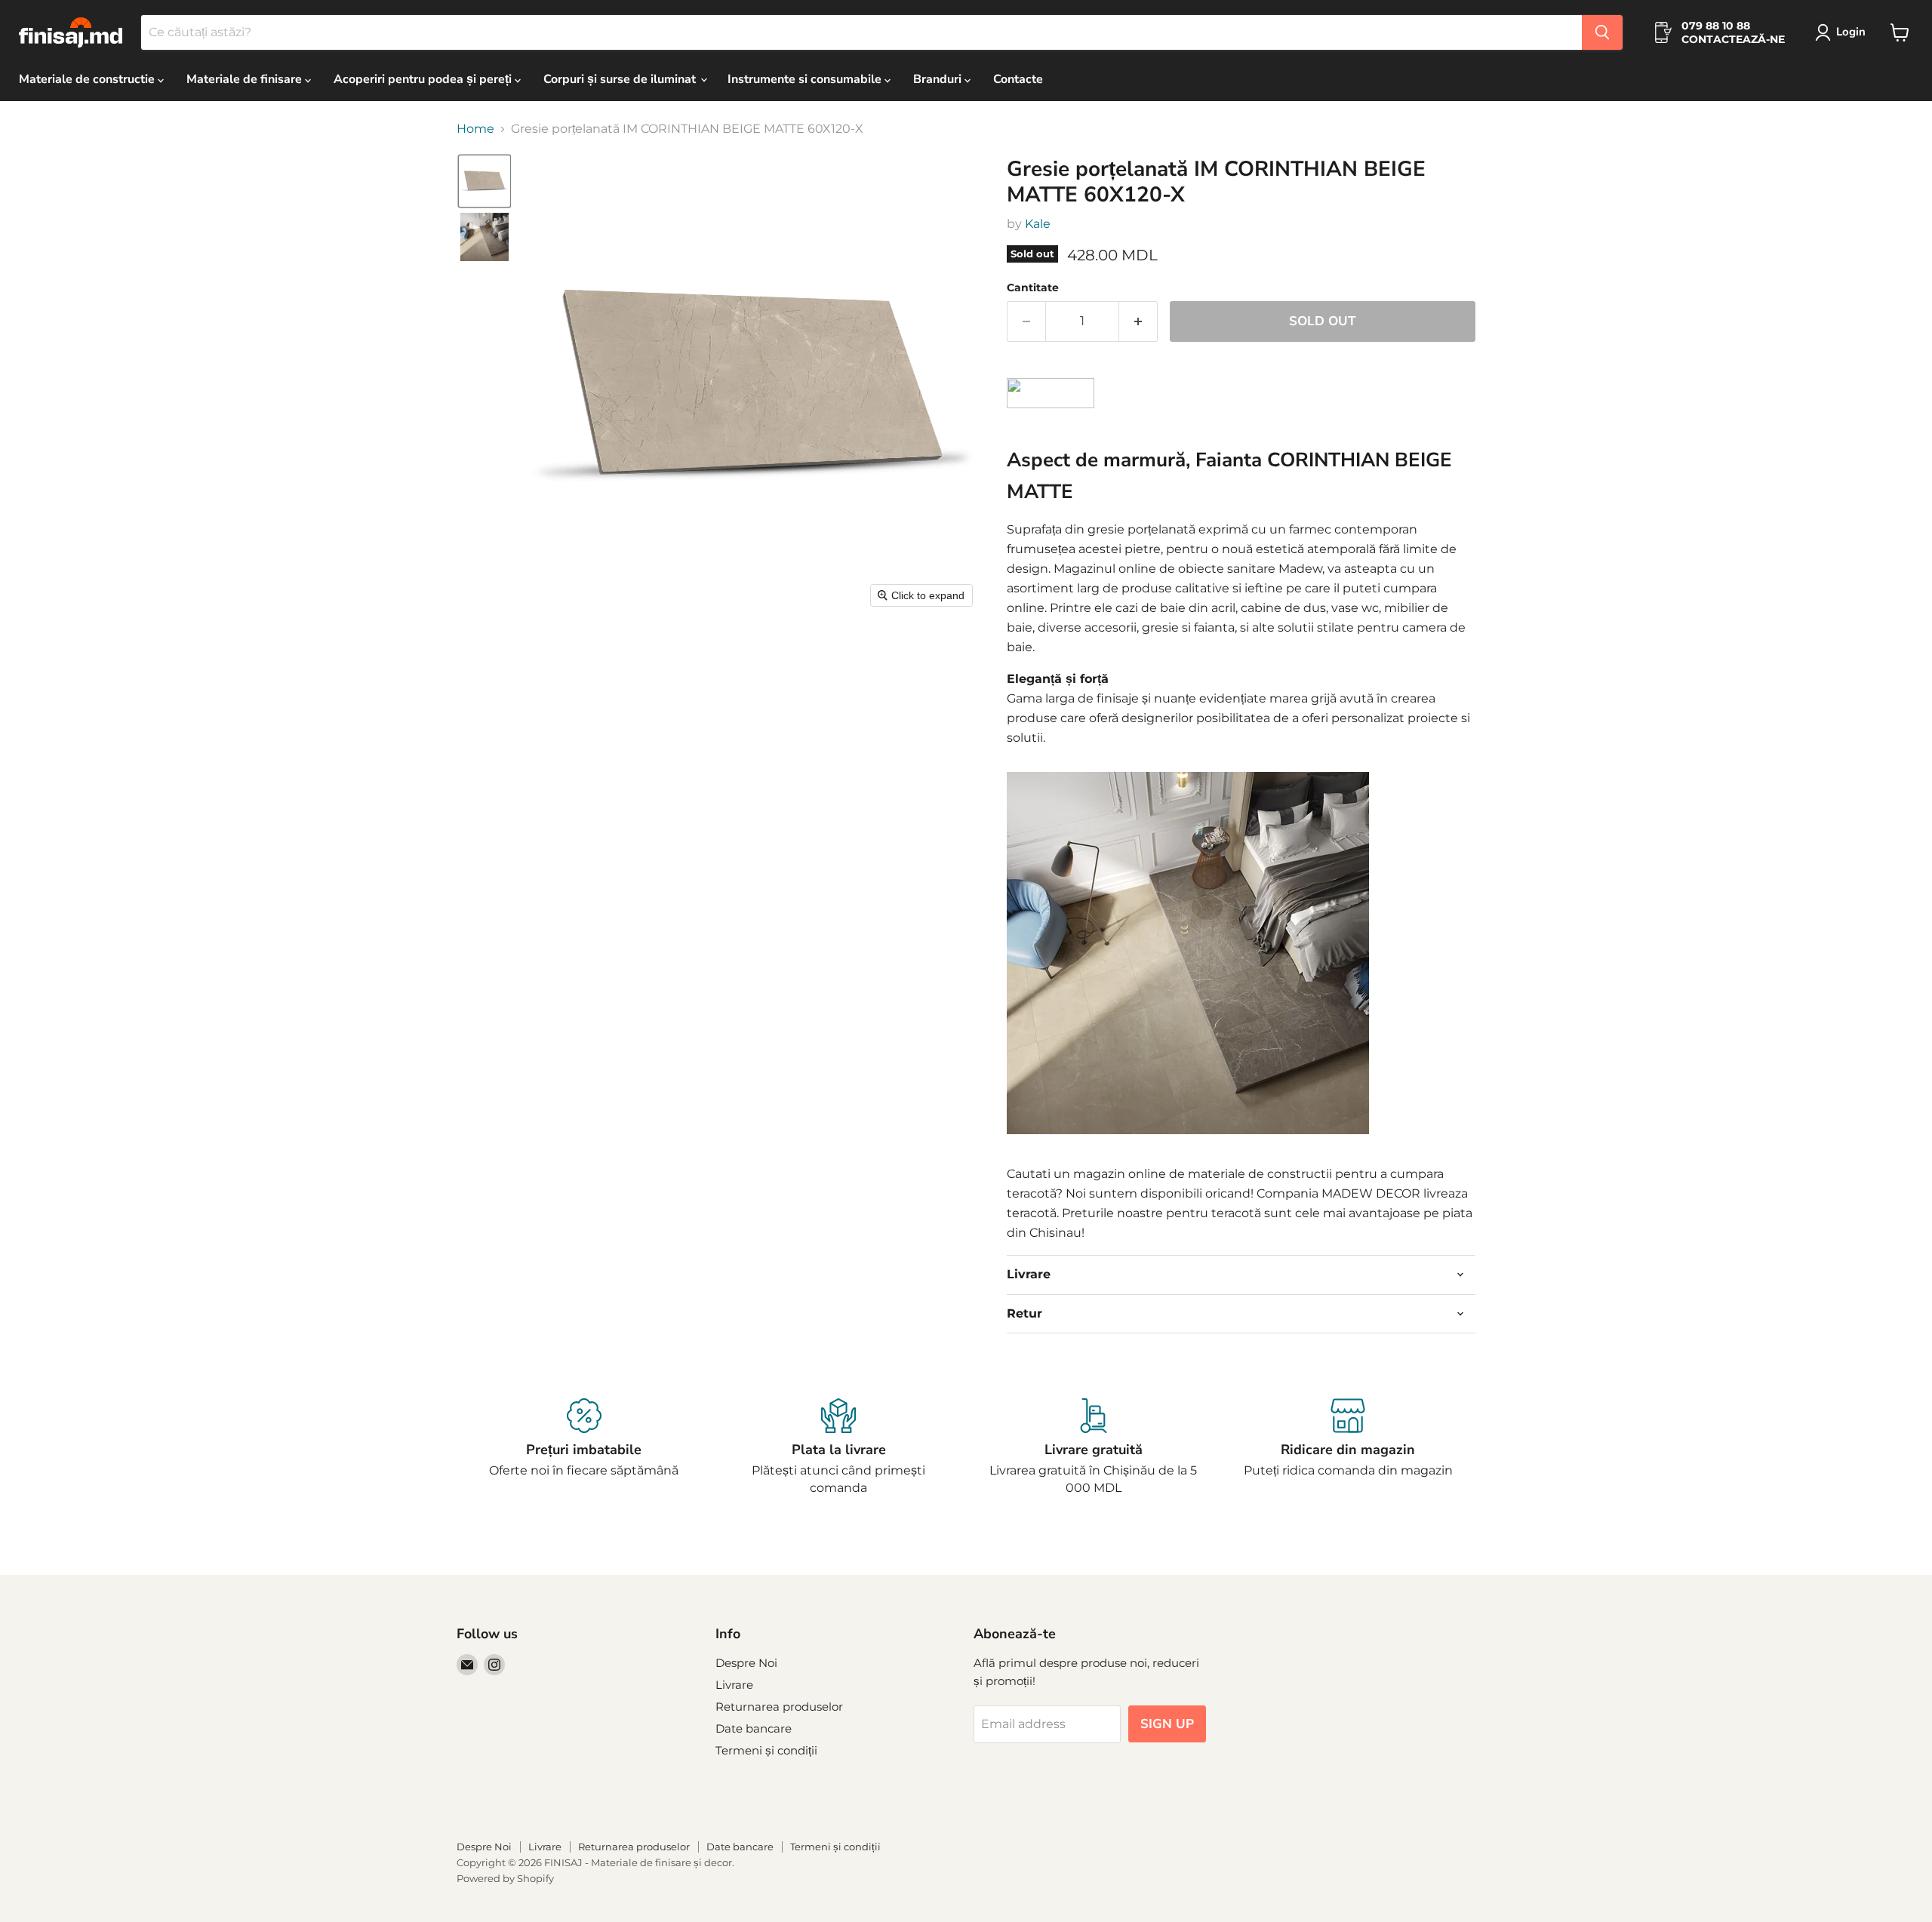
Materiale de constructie (88, 79)
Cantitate (1033, 288)
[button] (1843, 32)
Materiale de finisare (246, 79)
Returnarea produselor (779, 1707)
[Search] (1602, 32)
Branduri (939, 79)
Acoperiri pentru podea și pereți (424, 79)
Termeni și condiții (766, 1750)
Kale (1038, 224)
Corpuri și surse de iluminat (621, 79)
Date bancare (754, 1728)
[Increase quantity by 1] (1138, 321)
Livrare (734, 1685)
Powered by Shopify (505, 1878)
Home (475, 129)
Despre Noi (746, 1663)
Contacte (1018, 79)
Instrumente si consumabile (806, 79)
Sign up (1167, 1724)
